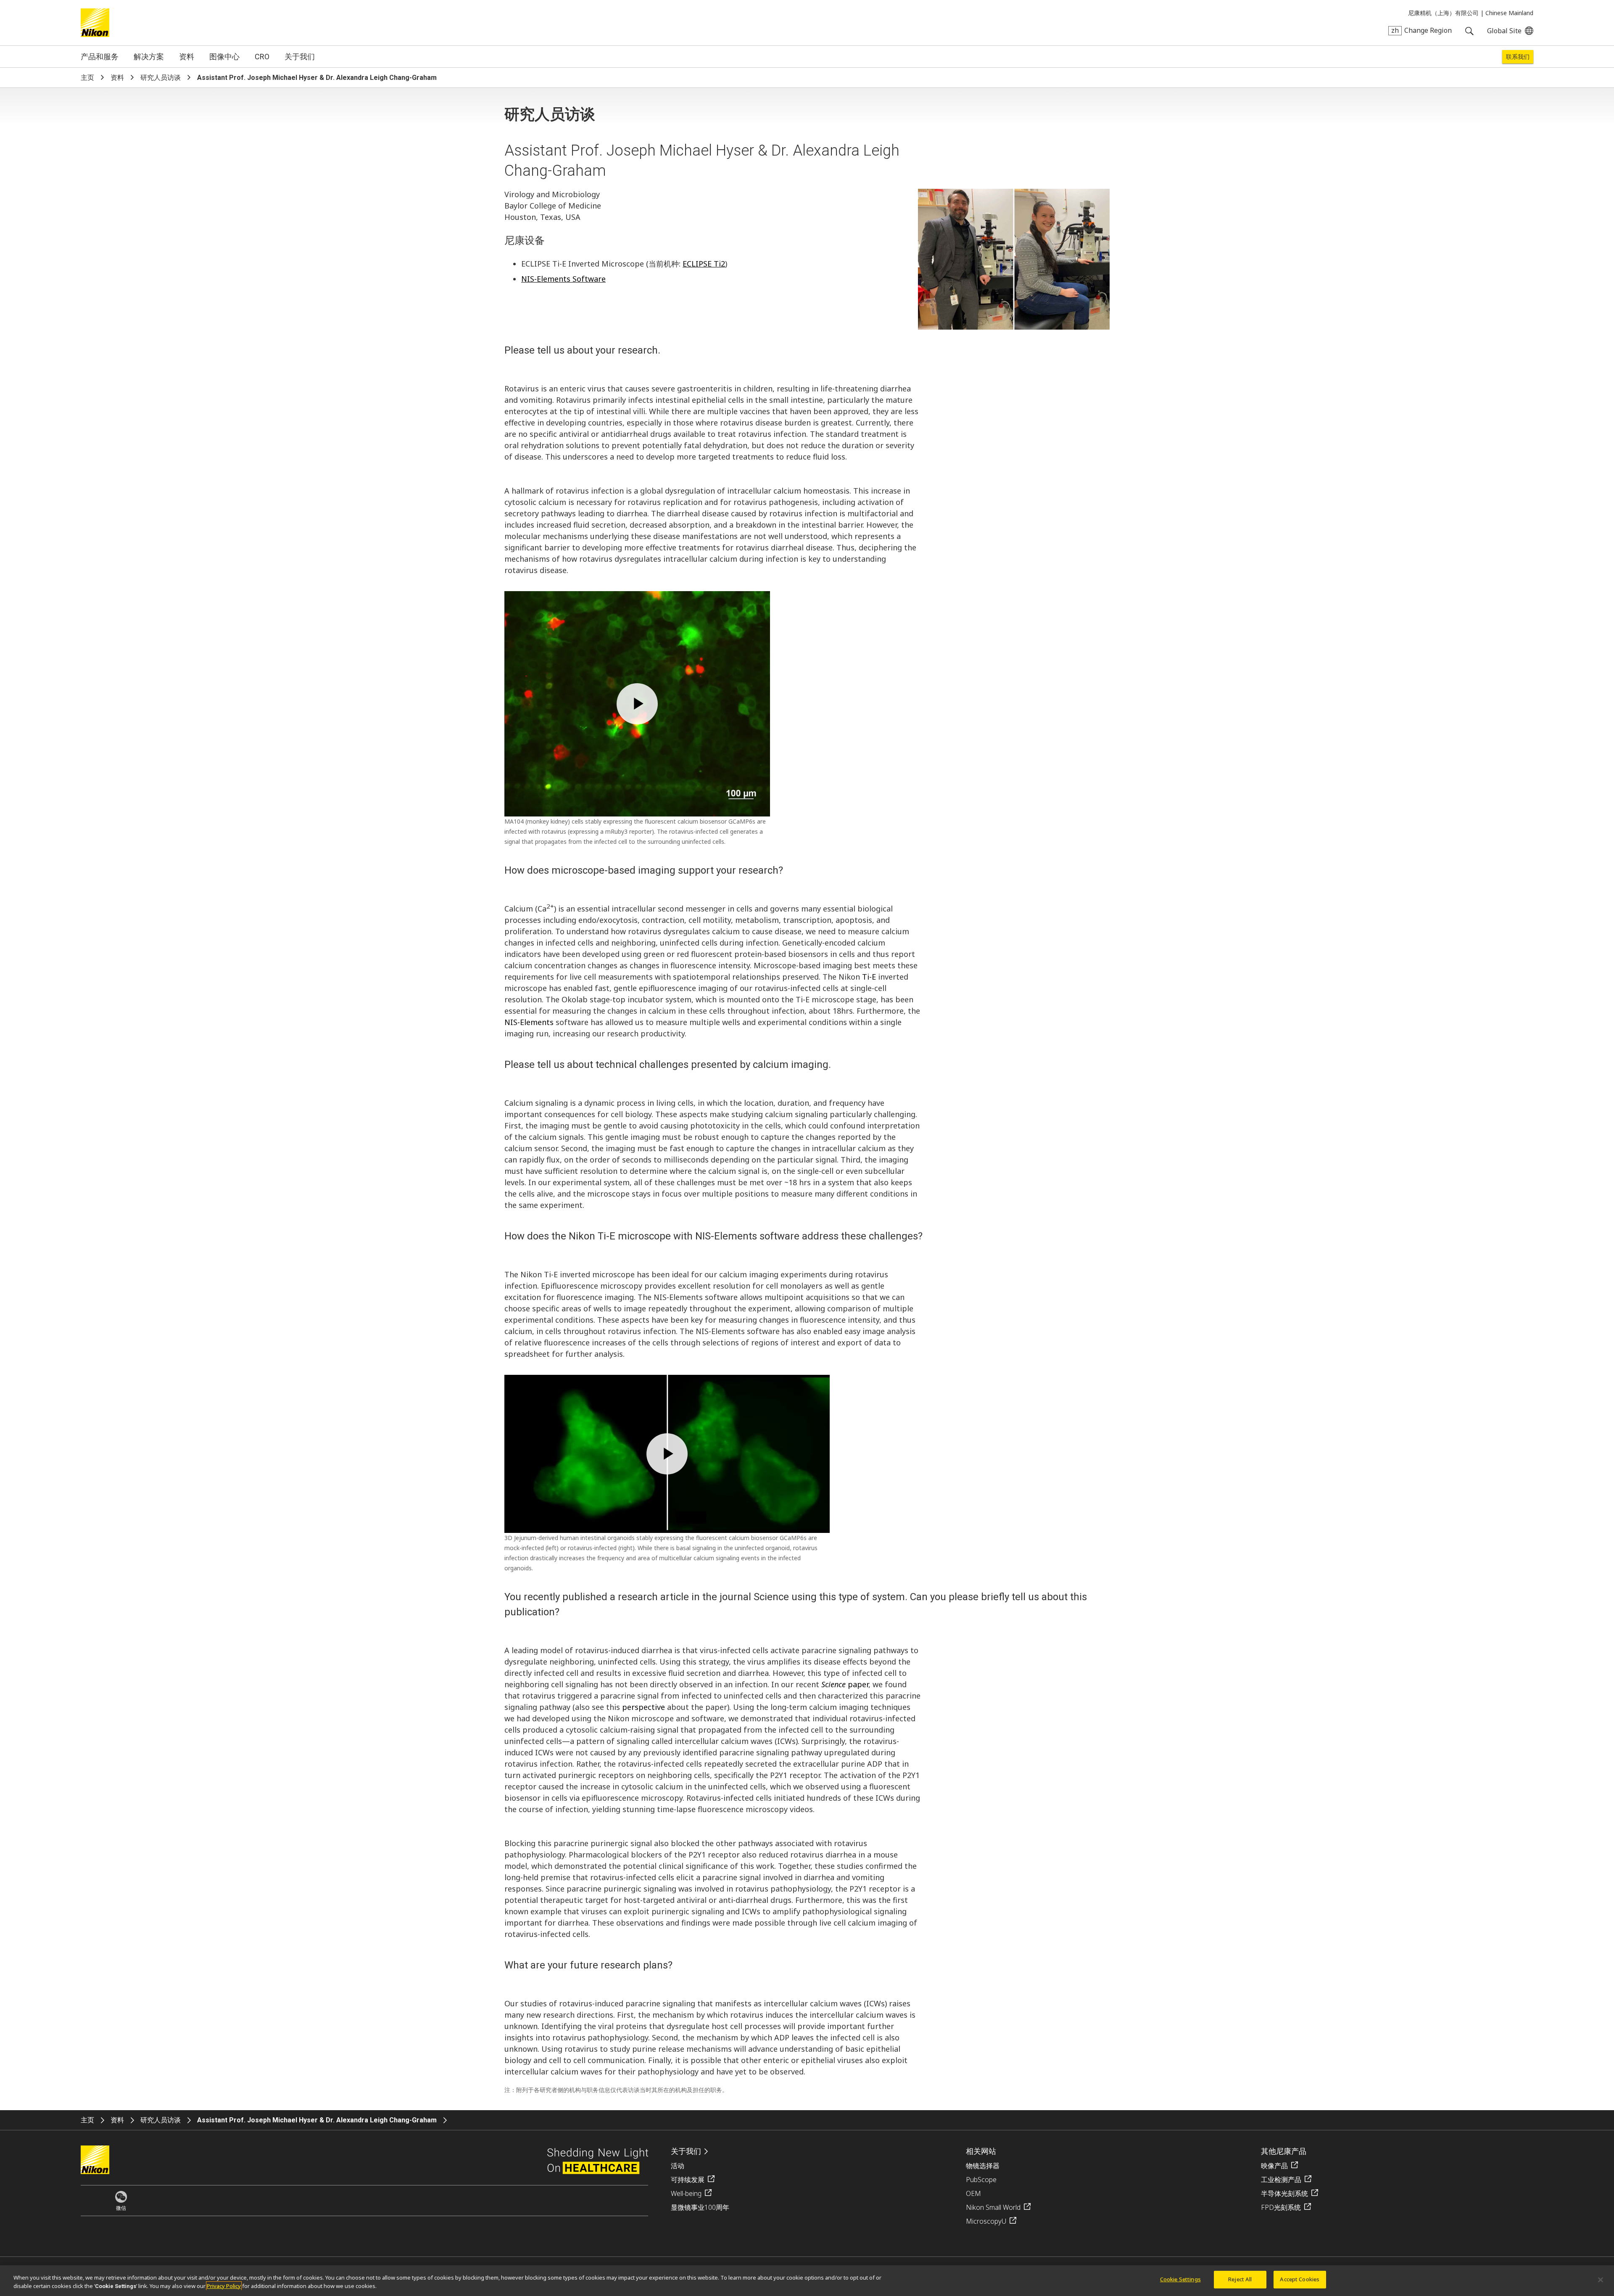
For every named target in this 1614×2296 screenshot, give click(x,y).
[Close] (1601, 2280)
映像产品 (1274, 2166)
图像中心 (224, 57)
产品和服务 (100, 57)
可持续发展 (688, 2180)
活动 (678, 2166)
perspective (643, 1707)
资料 (187, 57)
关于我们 (300, 57)
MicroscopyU (986, 2221)
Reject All (1240, 2279)
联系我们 (1518, 57)
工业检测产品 (1281, 2180)
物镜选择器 (983, 2166)
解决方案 (149, 57)
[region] (807, 2281)
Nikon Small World (993, 2207)
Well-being (686, 2193)
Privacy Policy (224, 2286)
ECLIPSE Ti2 (704, 264)
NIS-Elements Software (563, 279)
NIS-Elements (529, 1022)
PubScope (981, 2180)
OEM (973, 2193)
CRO (262, 57)
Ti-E (869, 977)
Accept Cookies (1300, 2279)
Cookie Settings (1180, 2279)
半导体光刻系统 (1284, 2193)
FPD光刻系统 (1281, 2207)
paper (845, 1684)
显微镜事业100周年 (700, 2207)
